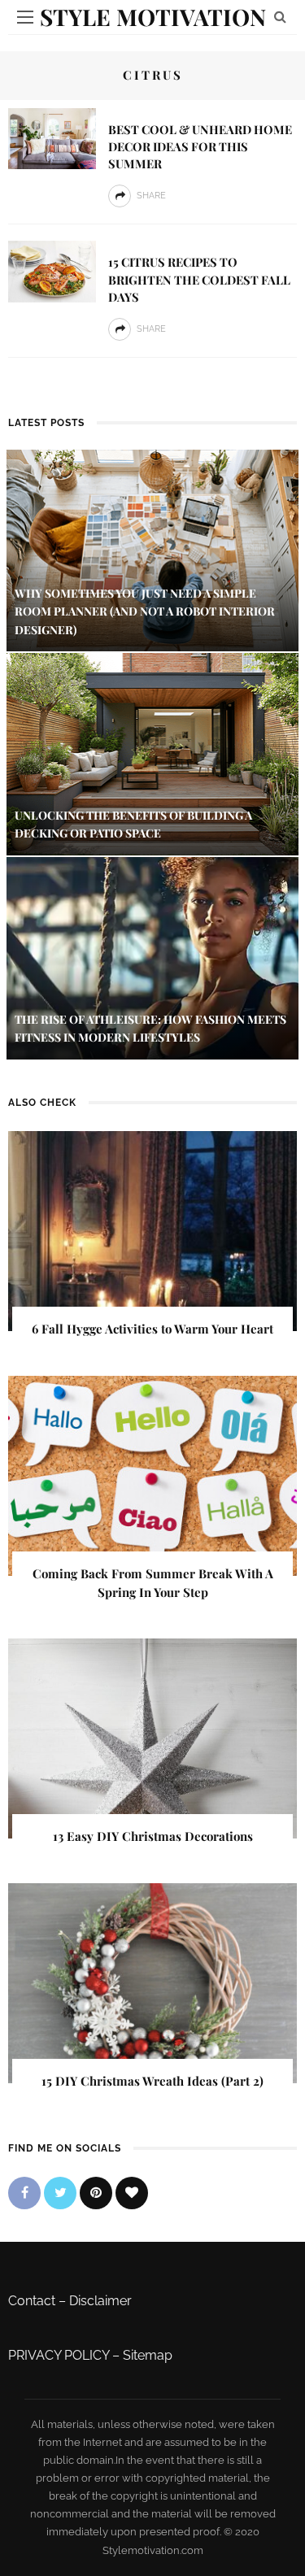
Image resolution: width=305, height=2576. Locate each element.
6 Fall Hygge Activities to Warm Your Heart (152, 1329)
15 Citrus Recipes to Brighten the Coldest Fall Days (199, 279)
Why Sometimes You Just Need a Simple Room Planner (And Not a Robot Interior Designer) (145, 611)
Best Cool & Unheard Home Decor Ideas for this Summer (200, 146)
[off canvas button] (25, 17)
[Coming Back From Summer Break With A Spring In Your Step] (152, 1475)
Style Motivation (153, 17)
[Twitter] (60, 2193)
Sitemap (148, 2355)
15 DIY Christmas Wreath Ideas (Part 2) (152, 2081)
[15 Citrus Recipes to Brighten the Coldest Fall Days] (52, 270)
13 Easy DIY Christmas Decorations (153, 1836)
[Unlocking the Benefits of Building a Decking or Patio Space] (152, 753)
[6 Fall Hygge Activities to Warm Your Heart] (152, 1230)
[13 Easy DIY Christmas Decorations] (152, 1738)
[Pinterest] (96, 2193)
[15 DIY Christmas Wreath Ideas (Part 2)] (152, 1982)
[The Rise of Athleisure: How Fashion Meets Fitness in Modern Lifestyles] (152, 957)
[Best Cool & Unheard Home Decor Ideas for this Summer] (52, 138)
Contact (32, 2301)
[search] (280, 17)
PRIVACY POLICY (59, 2355)
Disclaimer (100, 2301)
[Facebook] (24, 2193)
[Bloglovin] (132, 2193)
